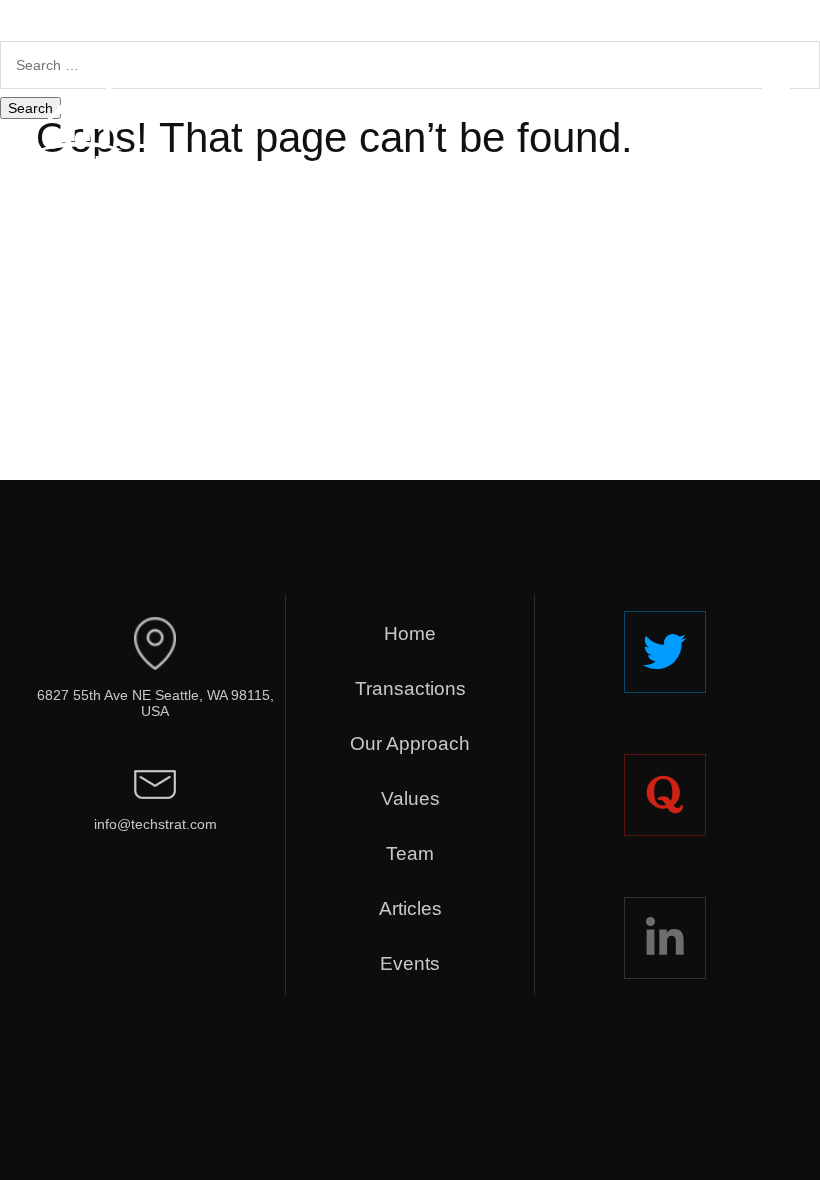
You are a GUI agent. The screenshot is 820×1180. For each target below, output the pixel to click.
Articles (410, 908)
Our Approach (410, 743)
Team (410, 853)
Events (410, 963)
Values (410, 798)
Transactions (410, 688)
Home (410, 633)
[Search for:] (410, 65)
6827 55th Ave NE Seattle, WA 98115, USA (155, 703)
